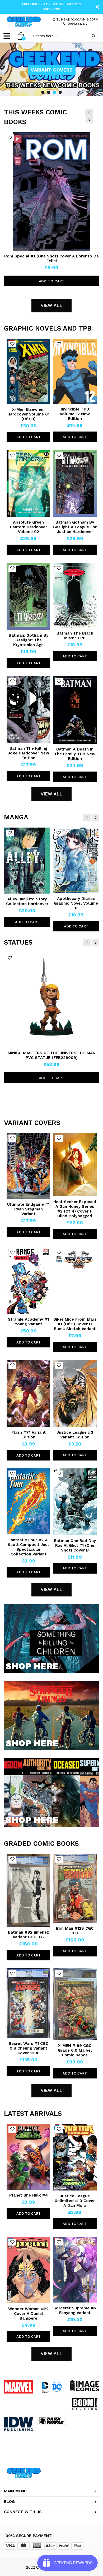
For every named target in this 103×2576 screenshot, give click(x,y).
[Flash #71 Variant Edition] (28, 1393)
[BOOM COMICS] (85, 2404)
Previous (89, 113)
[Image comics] (85, 2386)
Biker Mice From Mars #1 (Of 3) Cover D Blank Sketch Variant (75, 1324)
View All (51, 305)
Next (90, 120)
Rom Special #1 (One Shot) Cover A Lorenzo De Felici (51, 258)
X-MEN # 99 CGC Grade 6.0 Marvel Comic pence (75, 2050)
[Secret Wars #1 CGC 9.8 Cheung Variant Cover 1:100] (28, 2003)
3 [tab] (54, 92)
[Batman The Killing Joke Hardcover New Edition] (28, 709)
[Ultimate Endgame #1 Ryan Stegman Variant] (28, 1166)
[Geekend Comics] (24, 22)
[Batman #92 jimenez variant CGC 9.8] (28, 1890)
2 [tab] (49, 92)
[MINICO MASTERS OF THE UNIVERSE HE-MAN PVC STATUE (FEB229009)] (51, 1000)
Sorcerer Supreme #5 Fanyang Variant (75, 2310)
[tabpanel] (51, 69)
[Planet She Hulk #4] (28, 2157)
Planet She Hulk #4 (29, 2195)
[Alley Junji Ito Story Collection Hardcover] (27, 861)
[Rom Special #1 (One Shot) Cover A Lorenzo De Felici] (52, 191)
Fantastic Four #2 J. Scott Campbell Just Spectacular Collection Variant (28, 1547)
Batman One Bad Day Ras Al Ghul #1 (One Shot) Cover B (75, 1545)
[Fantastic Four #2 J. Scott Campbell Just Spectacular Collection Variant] (28, 1501)
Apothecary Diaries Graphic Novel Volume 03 (76, 903)
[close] (97, 7)
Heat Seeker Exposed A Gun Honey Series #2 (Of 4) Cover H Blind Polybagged (75, 1209)
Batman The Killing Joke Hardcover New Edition (28, 753)
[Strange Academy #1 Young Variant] (28, 1281)
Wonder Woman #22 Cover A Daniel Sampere (28, 2314)
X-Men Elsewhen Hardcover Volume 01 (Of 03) (28, 414)
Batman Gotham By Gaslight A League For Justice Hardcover (75, 527)
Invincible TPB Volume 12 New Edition (75, 414)
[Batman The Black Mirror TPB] (75, 595)
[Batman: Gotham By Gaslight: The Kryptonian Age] (28, 596)
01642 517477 (78, 24)
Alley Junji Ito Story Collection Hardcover (27, 901)
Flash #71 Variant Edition (29, 1435)
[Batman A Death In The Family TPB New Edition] (75, 710)
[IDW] (18, 2424)
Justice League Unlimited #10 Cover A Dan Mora (75, 2201)
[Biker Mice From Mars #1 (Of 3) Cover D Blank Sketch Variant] (75, 1281)
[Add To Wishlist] (10, 138)
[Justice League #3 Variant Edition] (75, 1393)
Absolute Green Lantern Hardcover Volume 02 (29, 527)
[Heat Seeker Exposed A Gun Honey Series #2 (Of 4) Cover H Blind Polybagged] (75, 1165)
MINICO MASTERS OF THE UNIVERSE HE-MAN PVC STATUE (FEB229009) (52, 1055)
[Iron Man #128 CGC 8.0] (75, 1888)
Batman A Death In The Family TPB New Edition (75, 754)
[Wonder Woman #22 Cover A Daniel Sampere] (28, 2270)
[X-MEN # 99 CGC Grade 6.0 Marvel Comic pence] (75, 2004)
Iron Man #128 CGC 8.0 (75, 1931)
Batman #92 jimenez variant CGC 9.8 (28, 1935)
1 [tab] (43, 92)
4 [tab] (60, 92)
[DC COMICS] (51, 2387)
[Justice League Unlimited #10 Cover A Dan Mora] (75, 2157)
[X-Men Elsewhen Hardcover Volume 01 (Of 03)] (28, 371)
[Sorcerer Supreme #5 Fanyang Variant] (75, 2270)
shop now (51, 9)
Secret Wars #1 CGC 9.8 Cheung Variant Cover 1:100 (29, 2048)
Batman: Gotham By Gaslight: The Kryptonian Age (29, 640)
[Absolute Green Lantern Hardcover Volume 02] (28, 483)
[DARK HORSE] (51, 2421)
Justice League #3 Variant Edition (75, 1435)
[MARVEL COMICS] (18, 2387)
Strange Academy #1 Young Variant (28, 1322)
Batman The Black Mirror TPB (75, 636)
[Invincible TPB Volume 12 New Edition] (75, 371)
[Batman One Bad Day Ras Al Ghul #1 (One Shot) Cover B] (75, 1502)
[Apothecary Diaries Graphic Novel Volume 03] (76, 860)
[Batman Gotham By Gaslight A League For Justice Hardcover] (75, 484)
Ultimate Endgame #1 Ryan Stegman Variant (28, 1209)
